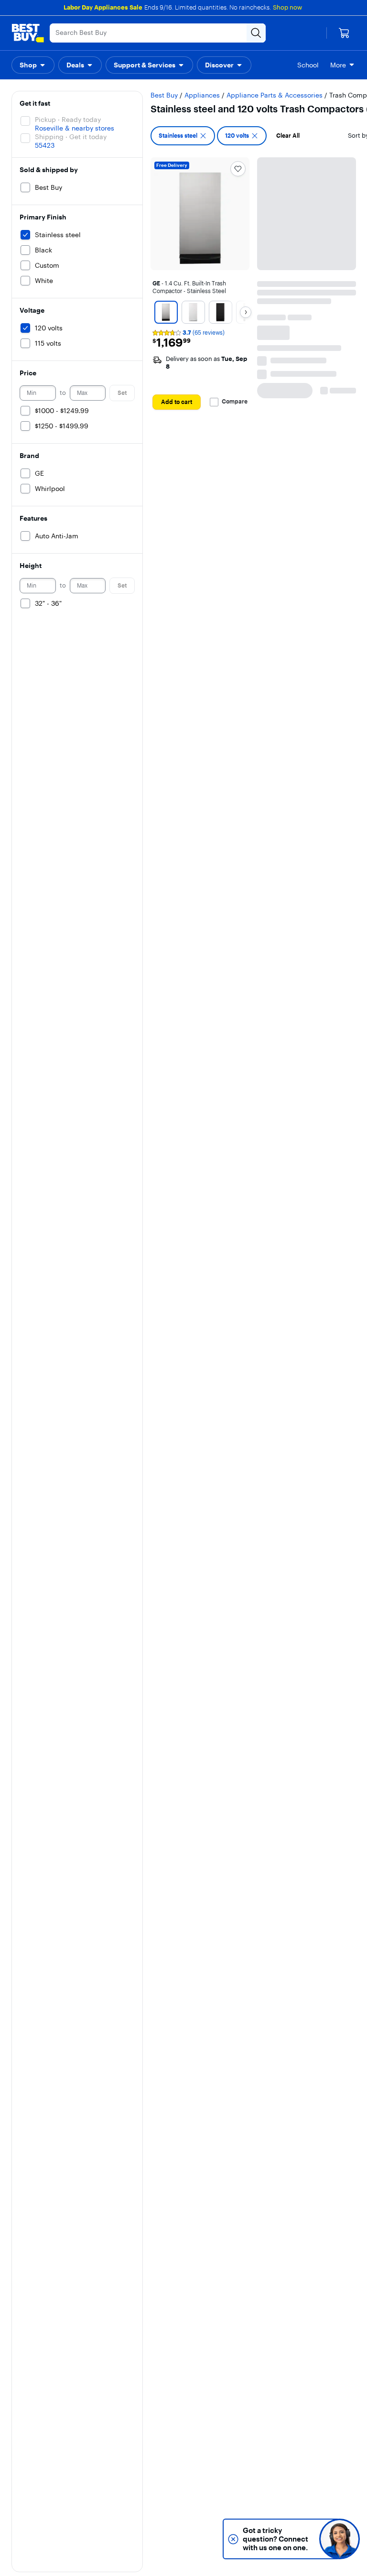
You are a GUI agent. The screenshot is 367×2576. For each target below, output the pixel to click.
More (338, 65)
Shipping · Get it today (71, 137)
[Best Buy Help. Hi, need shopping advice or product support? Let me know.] (340, 2539)
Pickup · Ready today (68, 120)
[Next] (246, 312)
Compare (235, 402)
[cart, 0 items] (344, 33)
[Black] (221, 312)
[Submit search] (256, 33)
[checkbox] (183, 136)
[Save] (238, 169)
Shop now (287, 7)
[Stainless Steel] (166, 312)
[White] (193, 312)
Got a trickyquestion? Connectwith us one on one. (284, 2539)
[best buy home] (28, 33)
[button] (33, 65)
